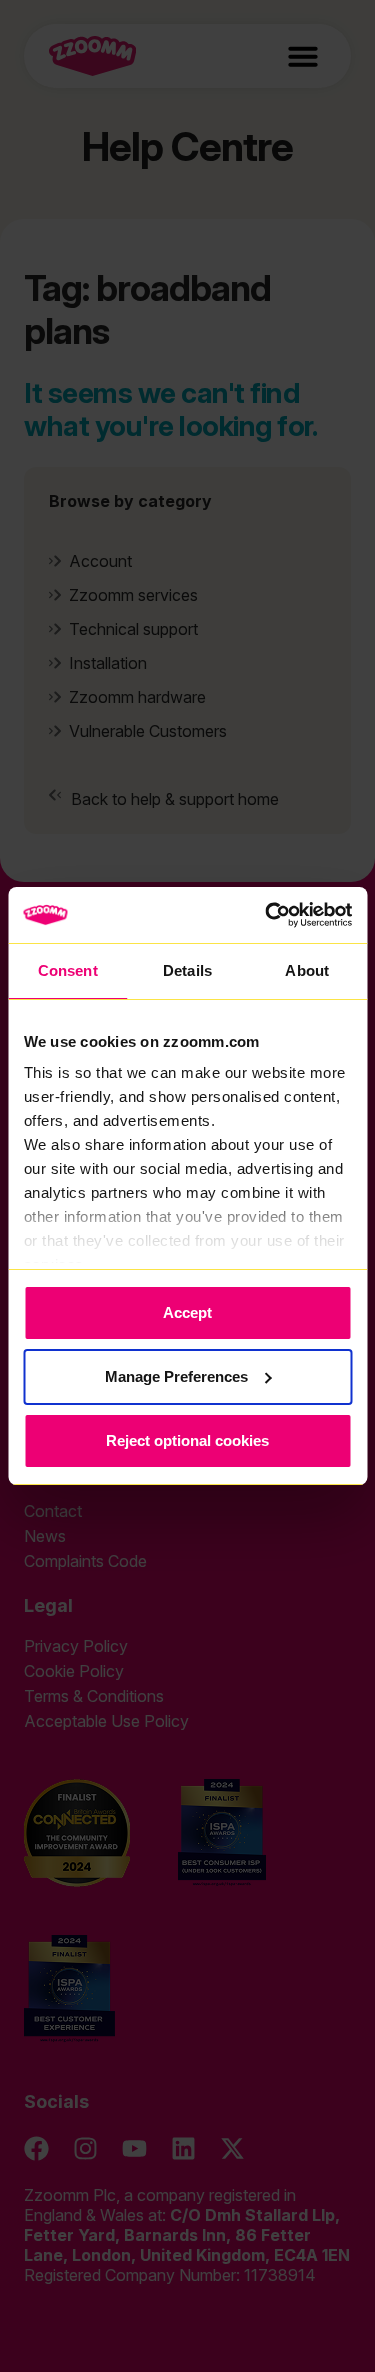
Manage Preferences (176, 1376)
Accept (187, 1312)
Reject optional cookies (187, 1440)
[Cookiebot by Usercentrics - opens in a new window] (267, 915)
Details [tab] (187, 970)
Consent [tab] (68, 970)
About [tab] (307, 970)
